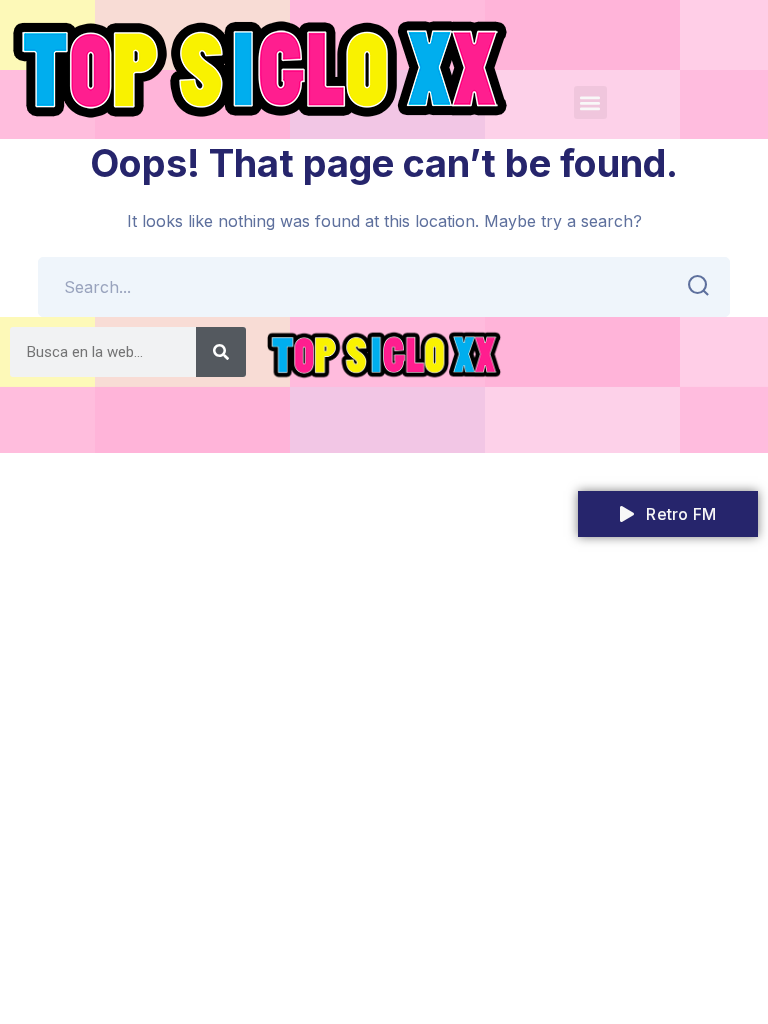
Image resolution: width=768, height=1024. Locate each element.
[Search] (221, 352)
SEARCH (700, 287)
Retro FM (679, 514)
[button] (590, 102)
